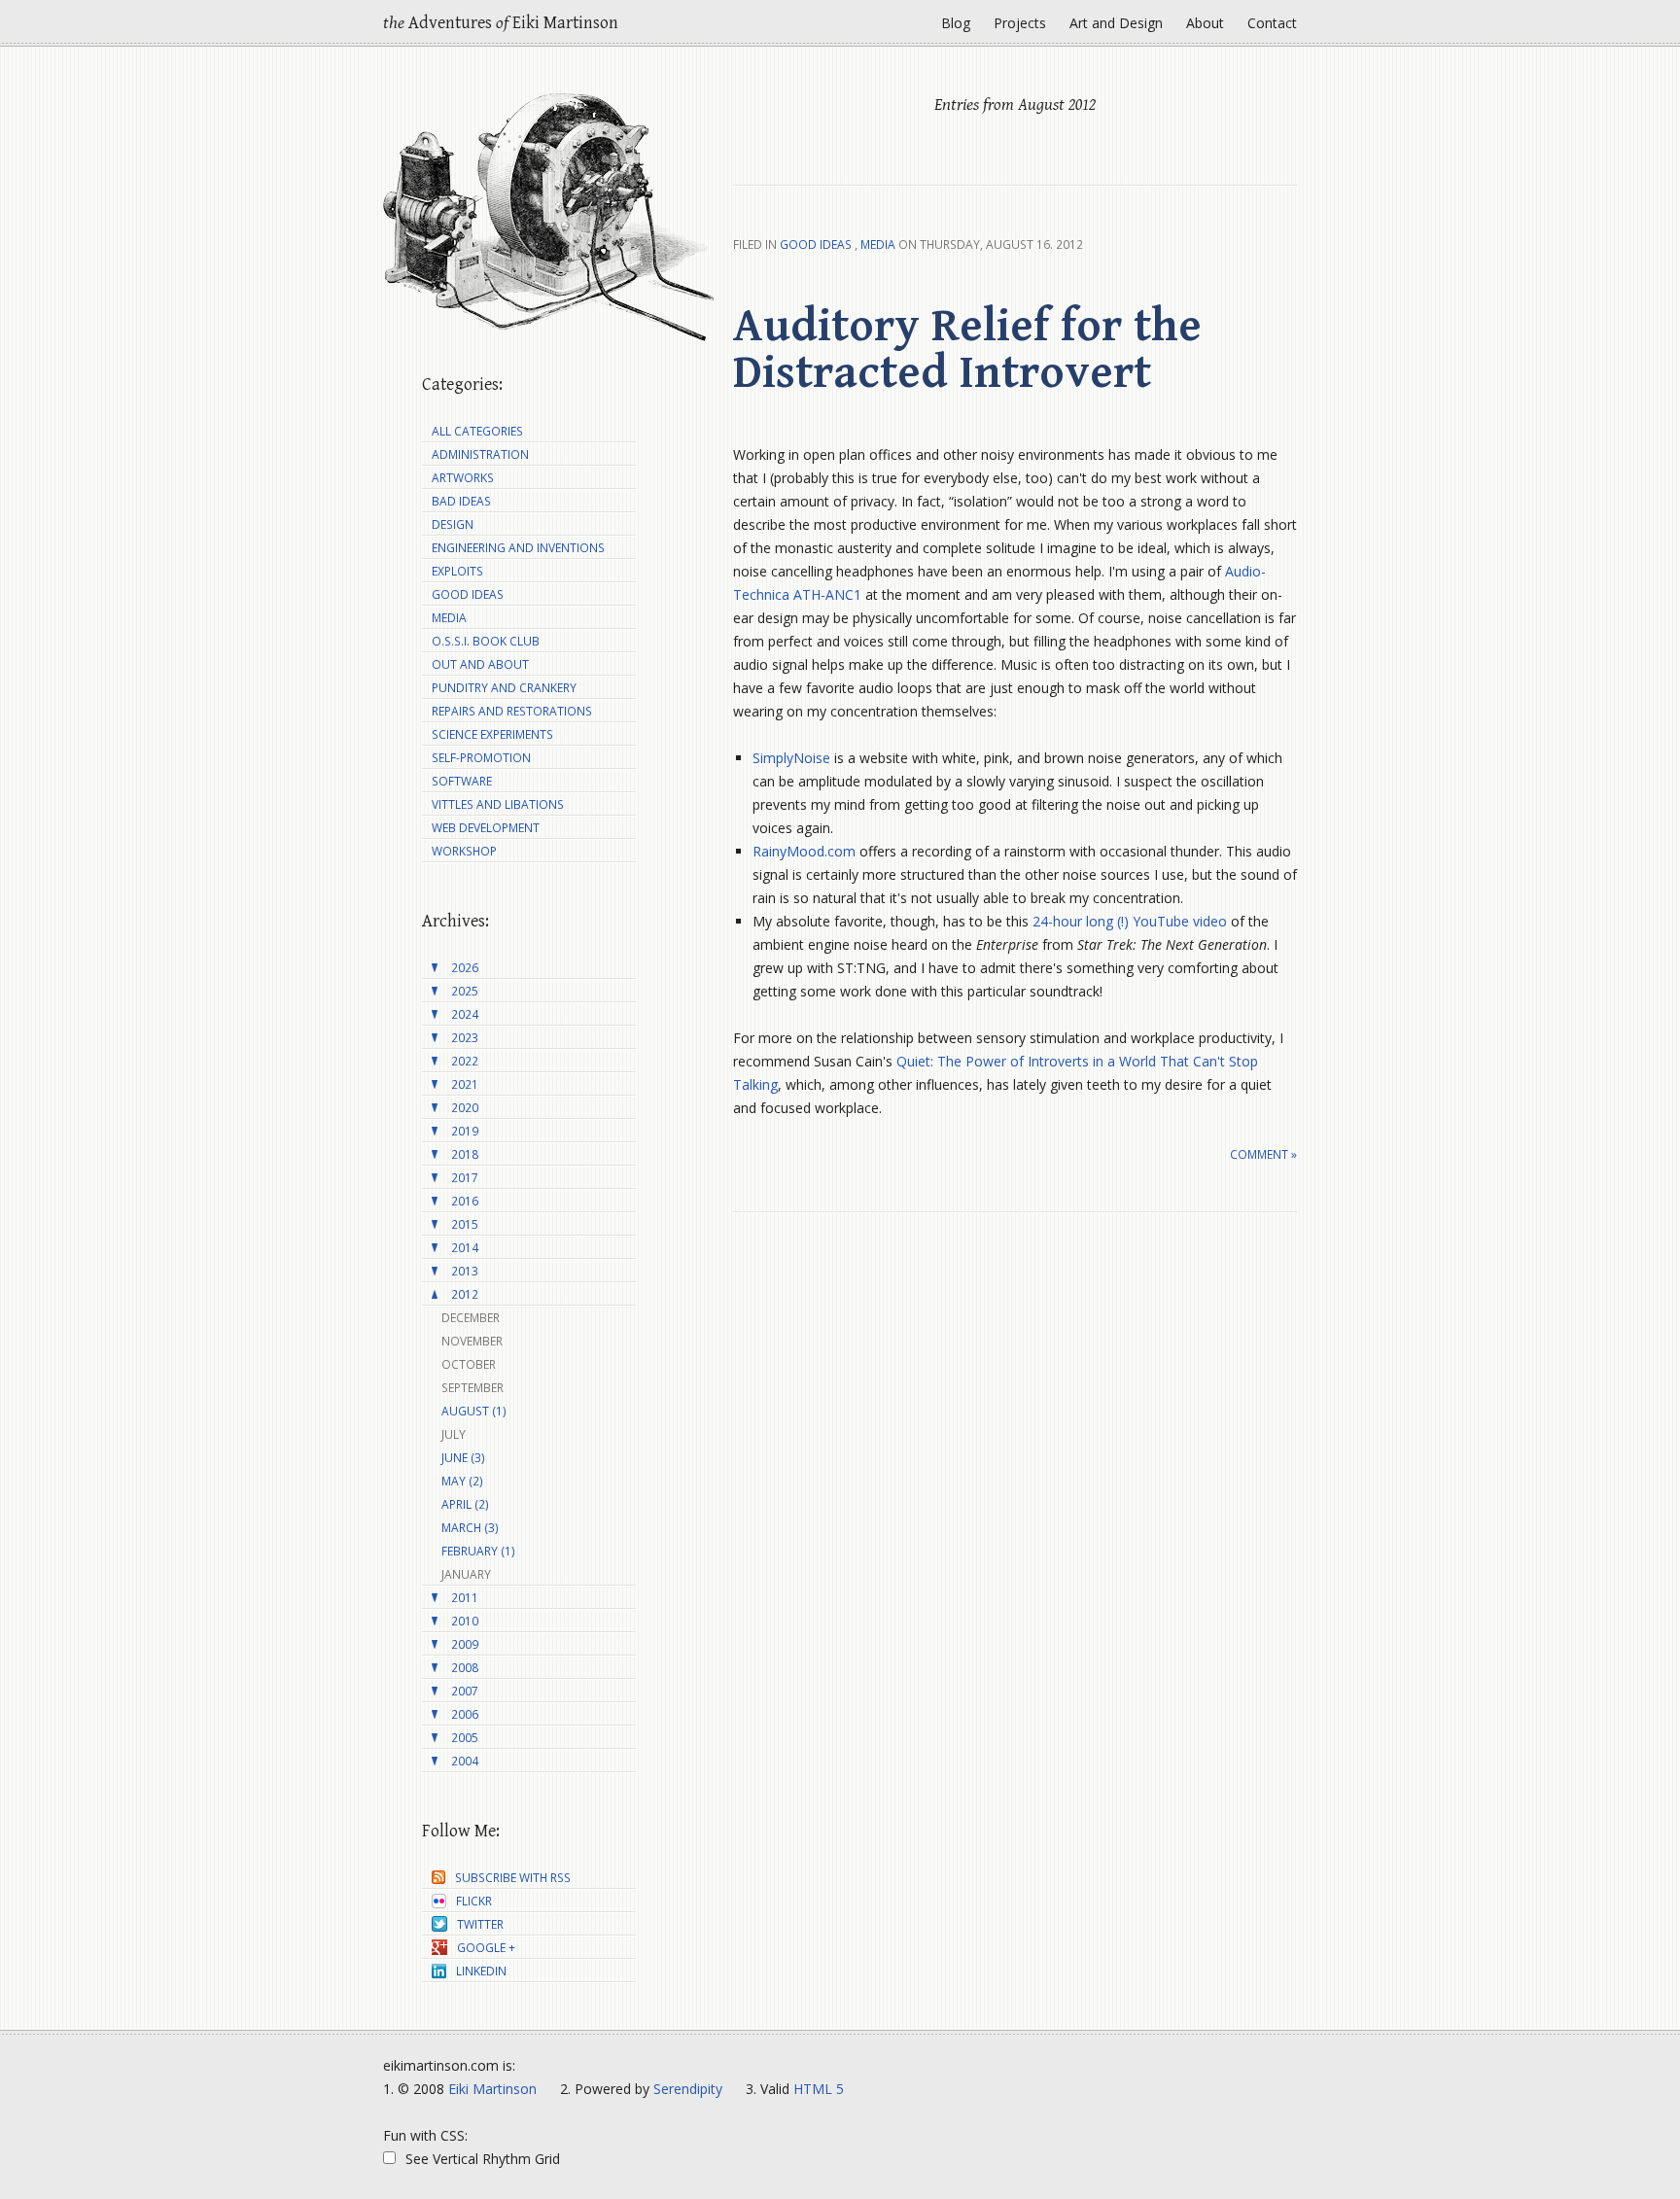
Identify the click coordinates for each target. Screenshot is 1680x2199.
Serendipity (688, 2089)
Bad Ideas (461, 501)
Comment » (1263, 1154)
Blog (956, 23)
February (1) (478, 1551)
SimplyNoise (791, 758)
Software (462, 781)
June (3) (463, 1458)
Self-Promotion (481, 758)
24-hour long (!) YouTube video (1130, 921)
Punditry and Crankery (504, 688)
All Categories (477, 431)
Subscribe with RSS (513, 1878)
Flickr (474, 1901)
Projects (1020, 23)
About (1205, 23)
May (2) (462, 1481)
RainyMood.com (804, 851)
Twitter (480, 1924)
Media (878, 244)
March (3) (470, 1528)
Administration (480, 454)
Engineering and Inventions (518, 548)
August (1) (474, 1411)
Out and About (480, 664)
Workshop (464, 851)
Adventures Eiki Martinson (501, 23)
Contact (1272, 23)
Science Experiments (492, 734)
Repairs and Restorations (512, 711)
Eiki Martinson (492, 2089)
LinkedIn (481, 1971)
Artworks (463, 478)
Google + (486, 1948)
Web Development (486, 828)
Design (453, 524)
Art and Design (1116, 23)
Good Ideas (816, 244)
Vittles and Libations (498, 804)
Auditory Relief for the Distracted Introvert (967, 350)
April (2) (465, 1504)
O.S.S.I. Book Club (486, 641)
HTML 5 (819, 2089)
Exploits (457, 571)
